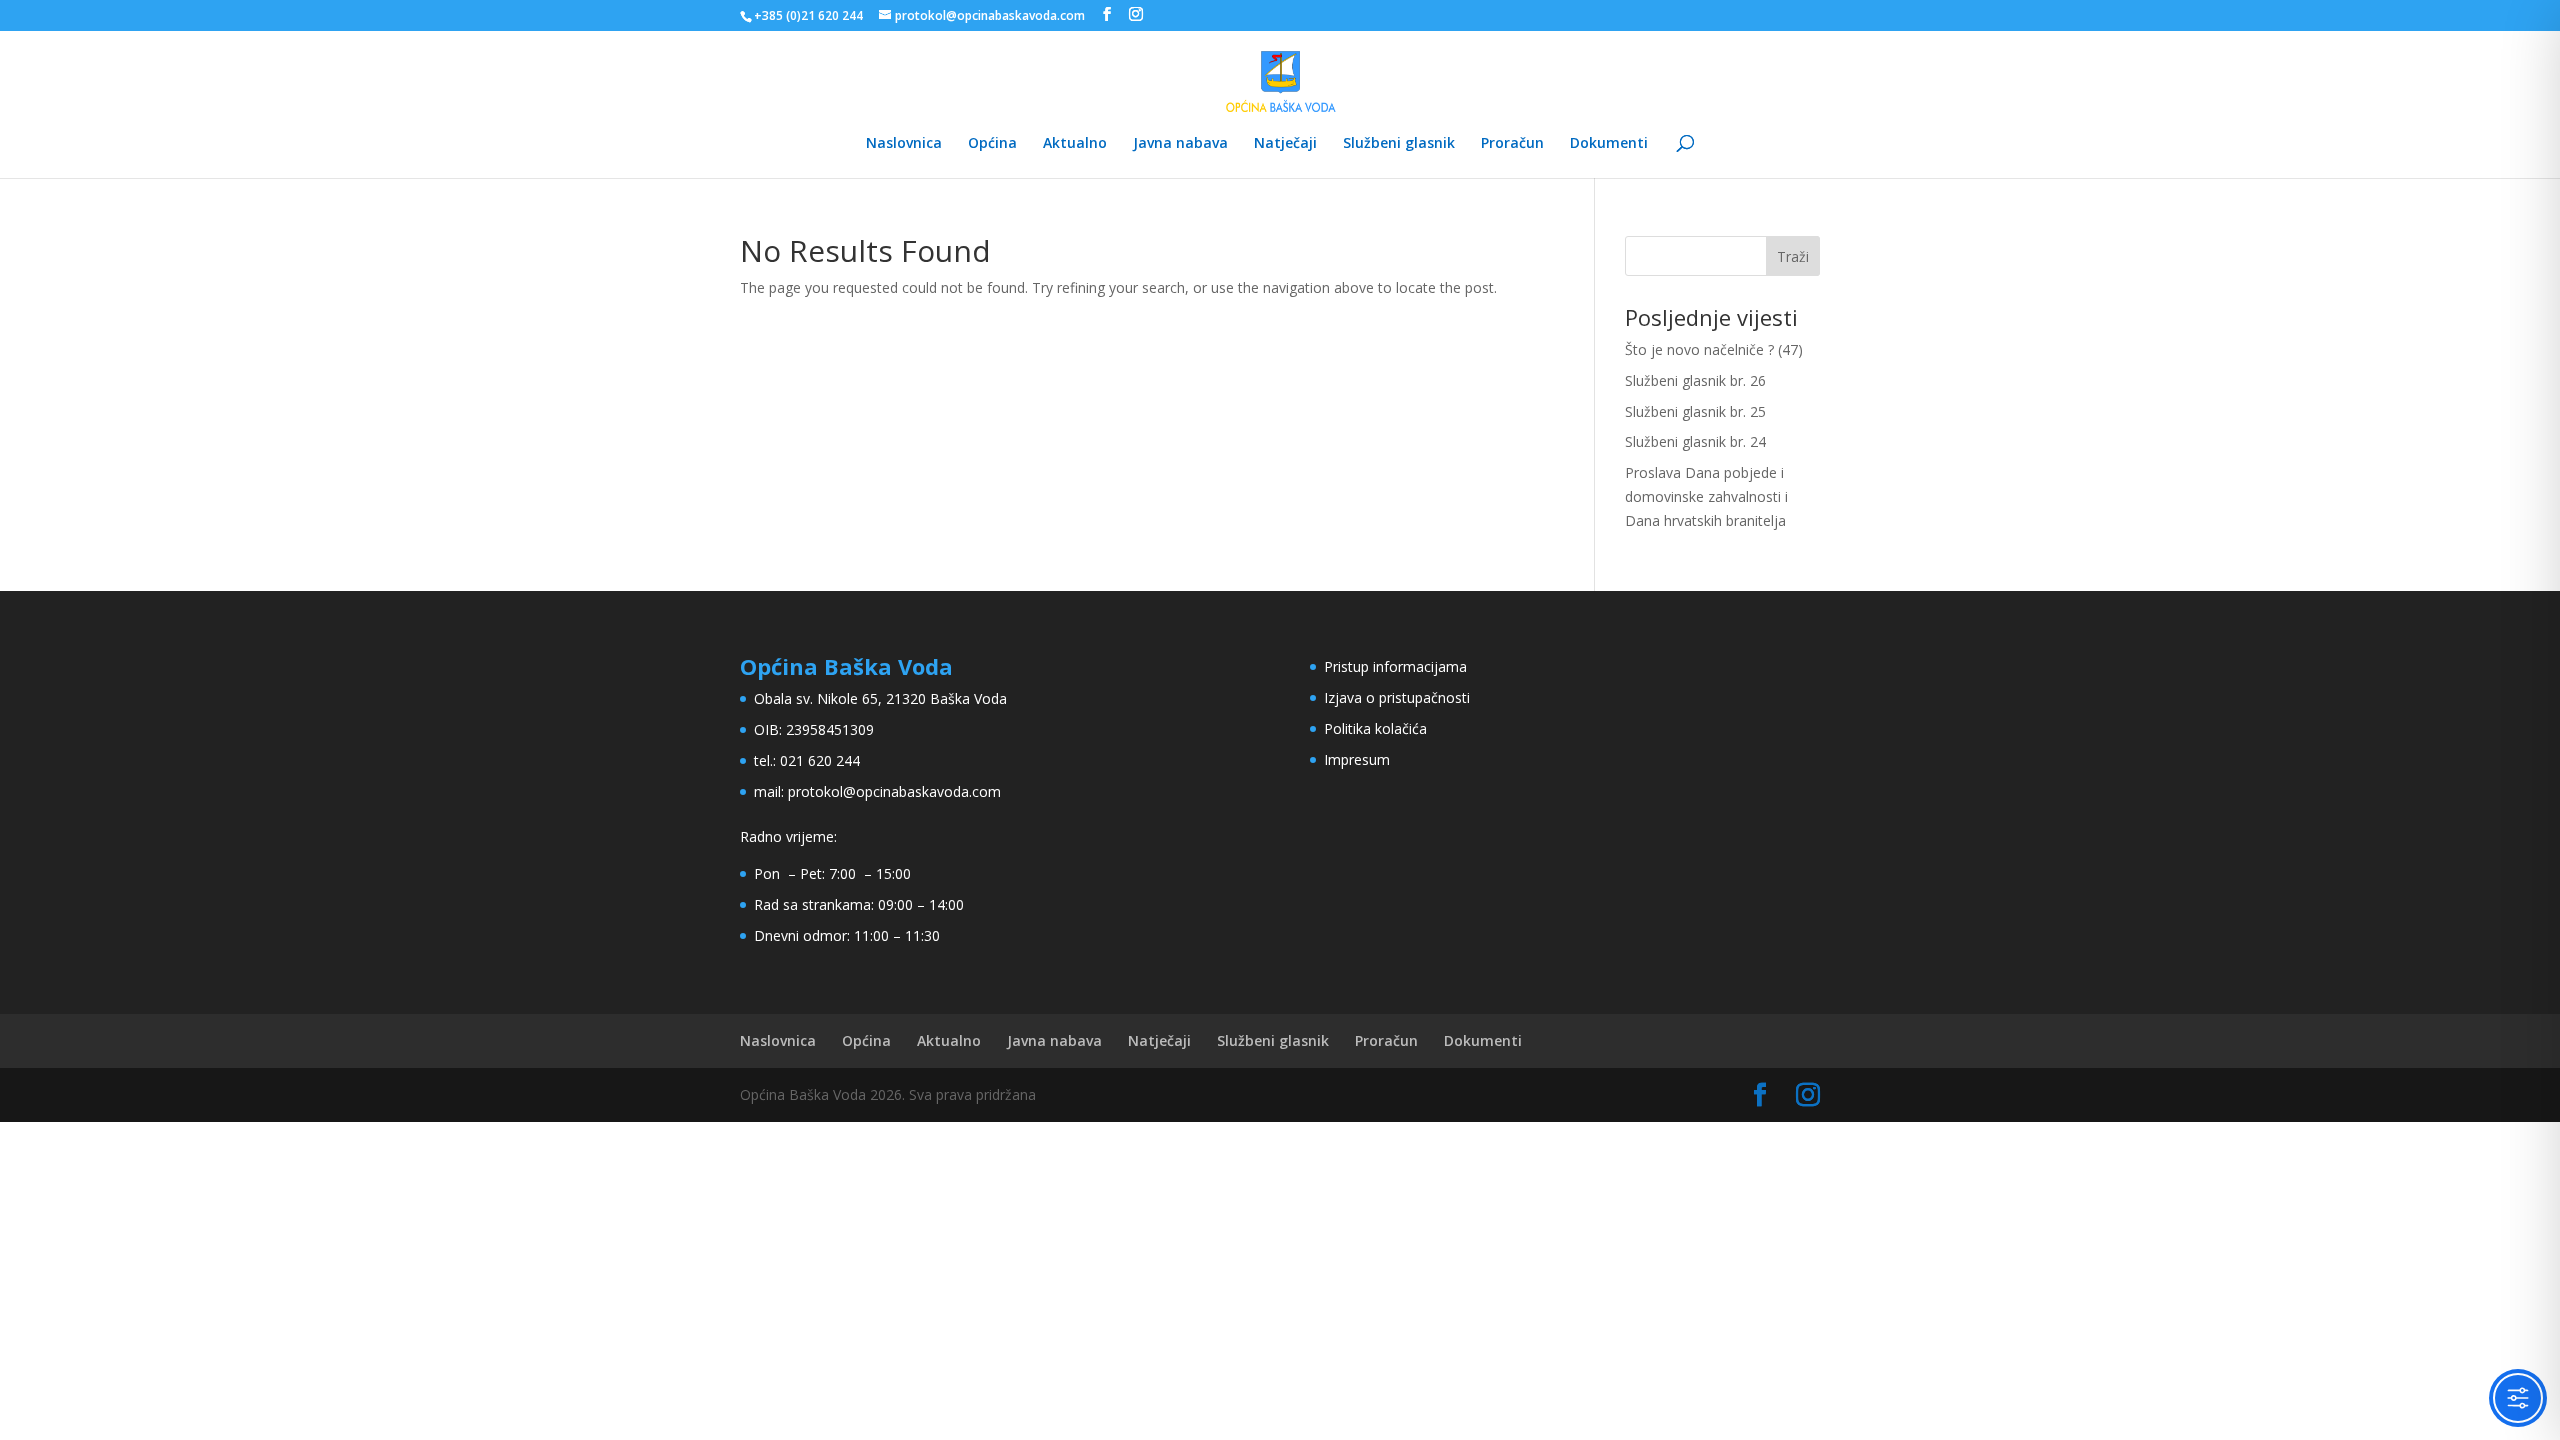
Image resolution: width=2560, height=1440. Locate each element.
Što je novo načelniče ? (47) (1714, 349)
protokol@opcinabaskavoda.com (894, 791)
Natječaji (1285, 144)
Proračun (1512, 144)
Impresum (1357, 759)
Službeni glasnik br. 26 (1695, 380)
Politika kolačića (1375, 728)
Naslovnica (904, 144)
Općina (992, 144)
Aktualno (1075, 144)
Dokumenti (1609, 144)
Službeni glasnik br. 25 (1695, 411)
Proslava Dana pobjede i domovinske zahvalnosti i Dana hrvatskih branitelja (1706, 496)
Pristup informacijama (1395, 666)
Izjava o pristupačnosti (1397, 697)
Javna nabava (1180, 144)
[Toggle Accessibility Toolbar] (2518, 1398)
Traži (1793, 256)
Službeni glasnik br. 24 (1695, 441)
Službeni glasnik (1399, 144)
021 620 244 (820, 760)
